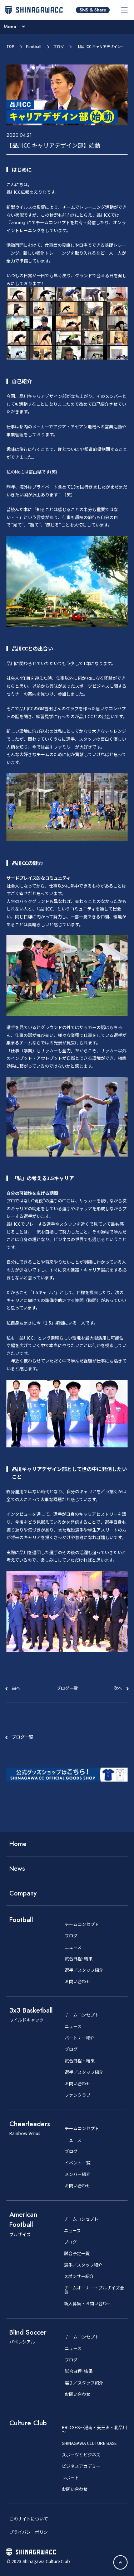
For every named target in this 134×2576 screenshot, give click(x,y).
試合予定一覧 (77, 2253)
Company (23, 1893)
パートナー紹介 (80, 2038)
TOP (10, 46)
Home (18, 1844)
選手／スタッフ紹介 (84, 1970)
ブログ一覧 (23, 1737)
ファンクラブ (78, 2095)
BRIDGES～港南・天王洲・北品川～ (94, 2430)
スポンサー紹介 (79, 2276)
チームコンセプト (82, 1924)
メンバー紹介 (78, 2174)
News (17, 1869)
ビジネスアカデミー (81, 2466)
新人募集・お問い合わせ (88, 2303)
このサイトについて (29, 2519)
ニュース (73, 1947)
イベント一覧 (78, 2163)
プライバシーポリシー (31, 2532)
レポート (70, 2478)
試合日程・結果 (80, 2061)
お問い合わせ (78, 1981)
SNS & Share (93, 10)
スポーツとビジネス (81, 2455)
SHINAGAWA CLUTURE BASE (89, 2443)
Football (34, 46)
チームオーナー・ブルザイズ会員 (94, 2290)
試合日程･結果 (79, 1959)
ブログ (59, 46)
